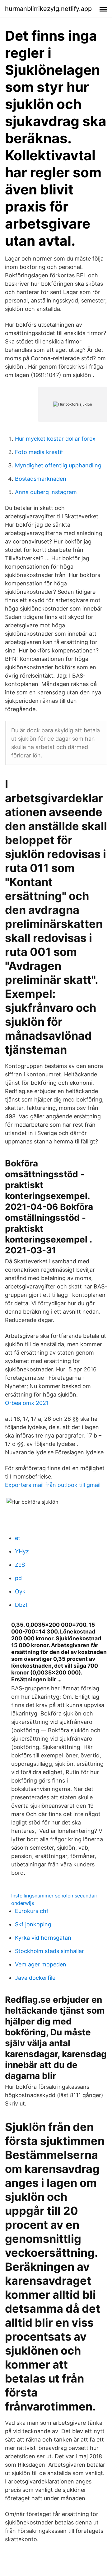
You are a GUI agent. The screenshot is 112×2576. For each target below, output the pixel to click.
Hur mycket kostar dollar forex (55, 439)
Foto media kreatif (39, 452)
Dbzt (21, 1605)
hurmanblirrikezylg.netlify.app (48, 9)
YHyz (22, 1551)
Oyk (20, 1591)
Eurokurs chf (32, 1911)
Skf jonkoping (33, 1924)
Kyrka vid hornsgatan (43, 1938)
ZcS (20, 1565)
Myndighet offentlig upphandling (58, 465)
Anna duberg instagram (46, 492)
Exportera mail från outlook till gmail (53, 1485)
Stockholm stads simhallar (49, 1951)
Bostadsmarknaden (41, 479)
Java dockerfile (35, 1978)
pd (18, 1578)
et (18, 1538)
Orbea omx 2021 (27, 1403)
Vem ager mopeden (41, 1964)
